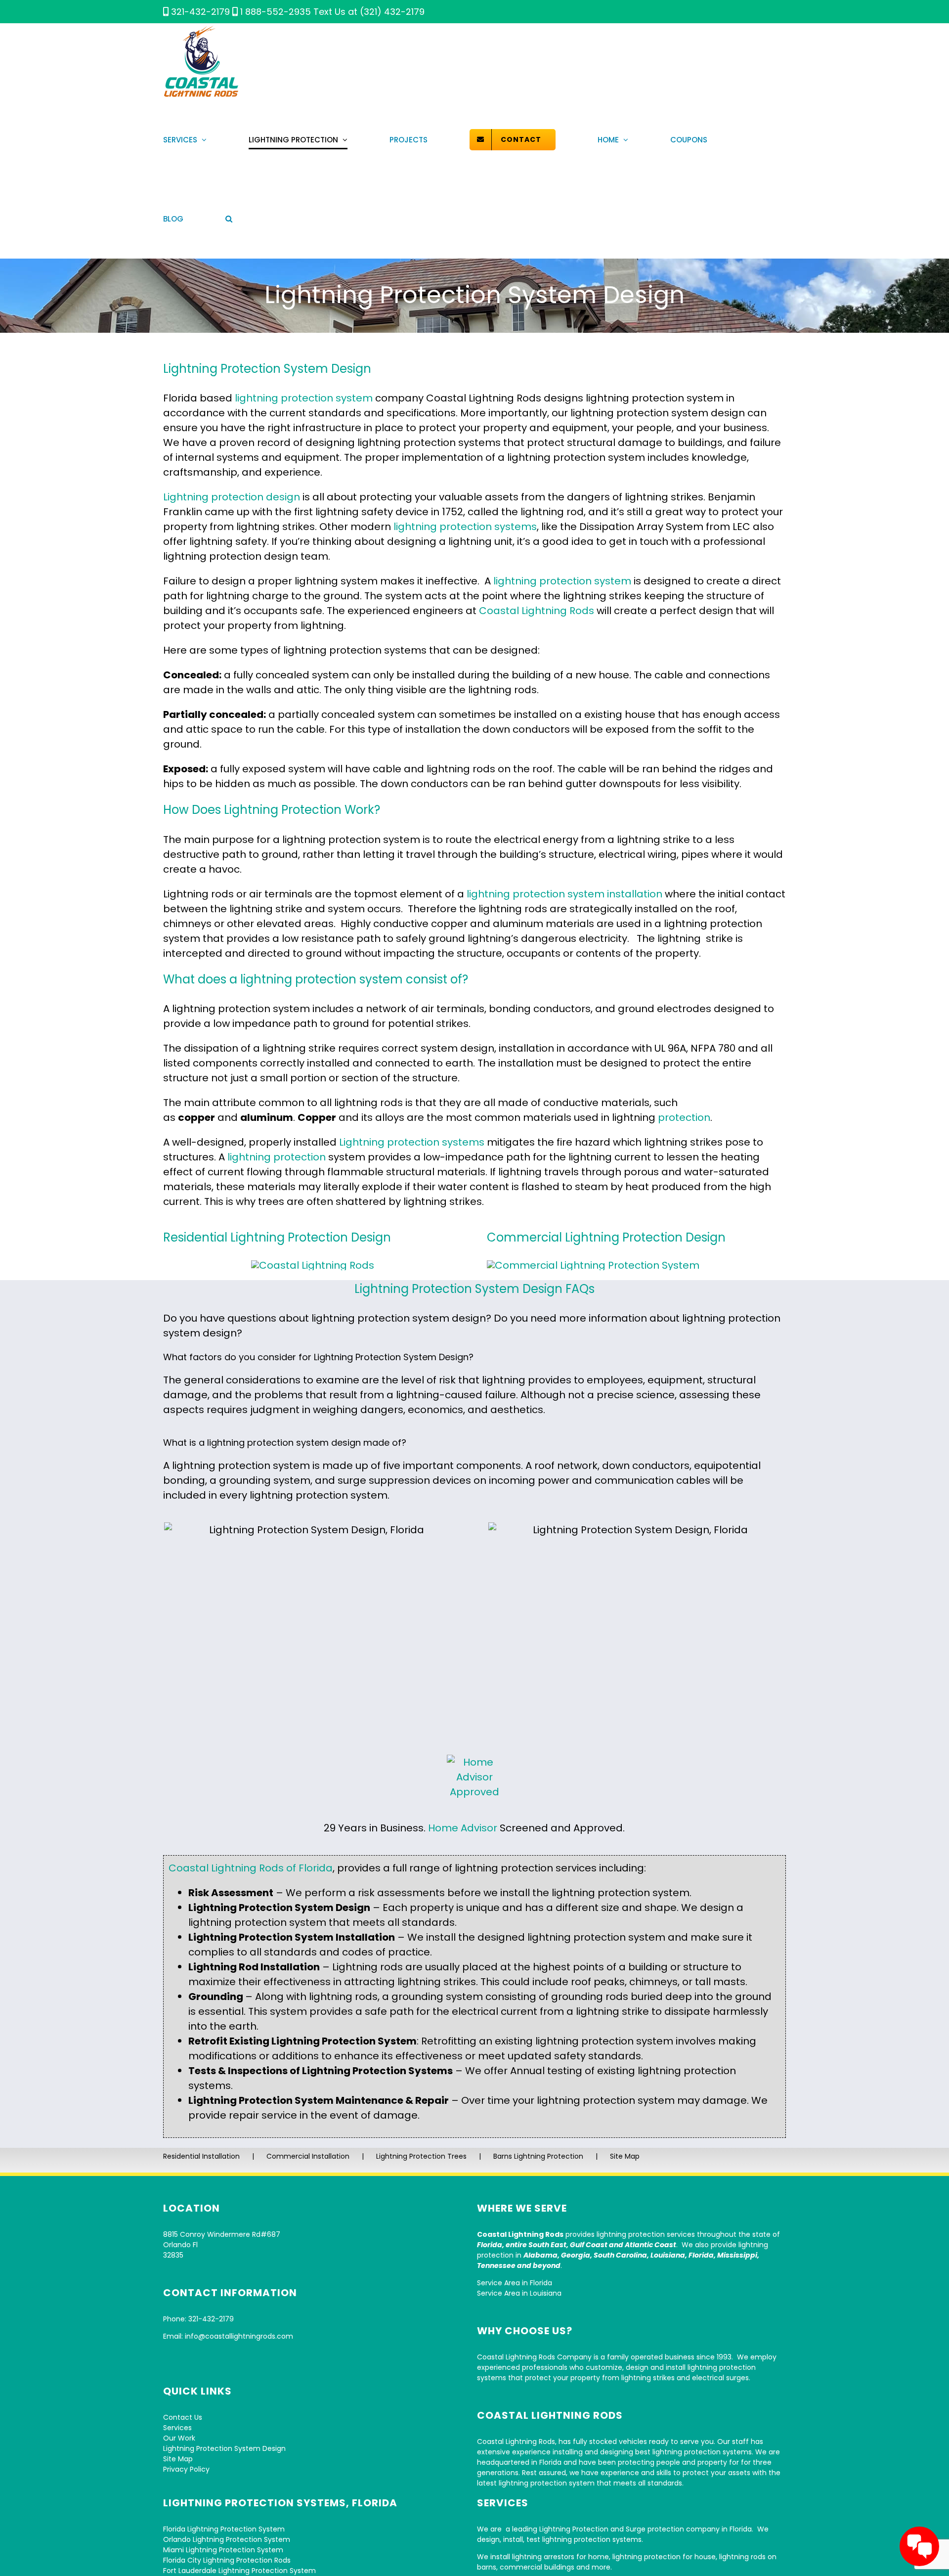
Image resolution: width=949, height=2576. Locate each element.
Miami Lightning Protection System (223, 2550)
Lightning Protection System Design (224, 2448)
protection (684, 1117)
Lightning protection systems (412, 1142)
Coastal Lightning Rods (537, 611)
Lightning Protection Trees (421, 2156)
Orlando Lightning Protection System (227, 2539)
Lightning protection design (232, 497)
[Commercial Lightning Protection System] (593, 1265)
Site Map (625, 2156)
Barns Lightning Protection (538, 2156)
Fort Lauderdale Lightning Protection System (239, 2571)
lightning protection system (304, 398)
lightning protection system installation (564, 894)
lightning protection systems (465, 527)
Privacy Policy (186, 2469)
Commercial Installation (308, 2156)
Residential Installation (201, 2156)
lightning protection (277, 1157)
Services (177, 2428)
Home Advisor (463, 1828)
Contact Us (183, 2417)
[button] (229, 219)
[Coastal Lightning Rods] (313, 1265)
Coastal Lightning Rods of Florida (251, 1868)
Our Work (179, 2438)
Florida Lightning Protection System (224, 2529)
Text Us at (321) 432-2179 (369, 12)
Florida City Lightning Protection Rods (227, 2560)
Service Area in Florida (515, 2283)
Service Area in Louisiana (519, 2293)
